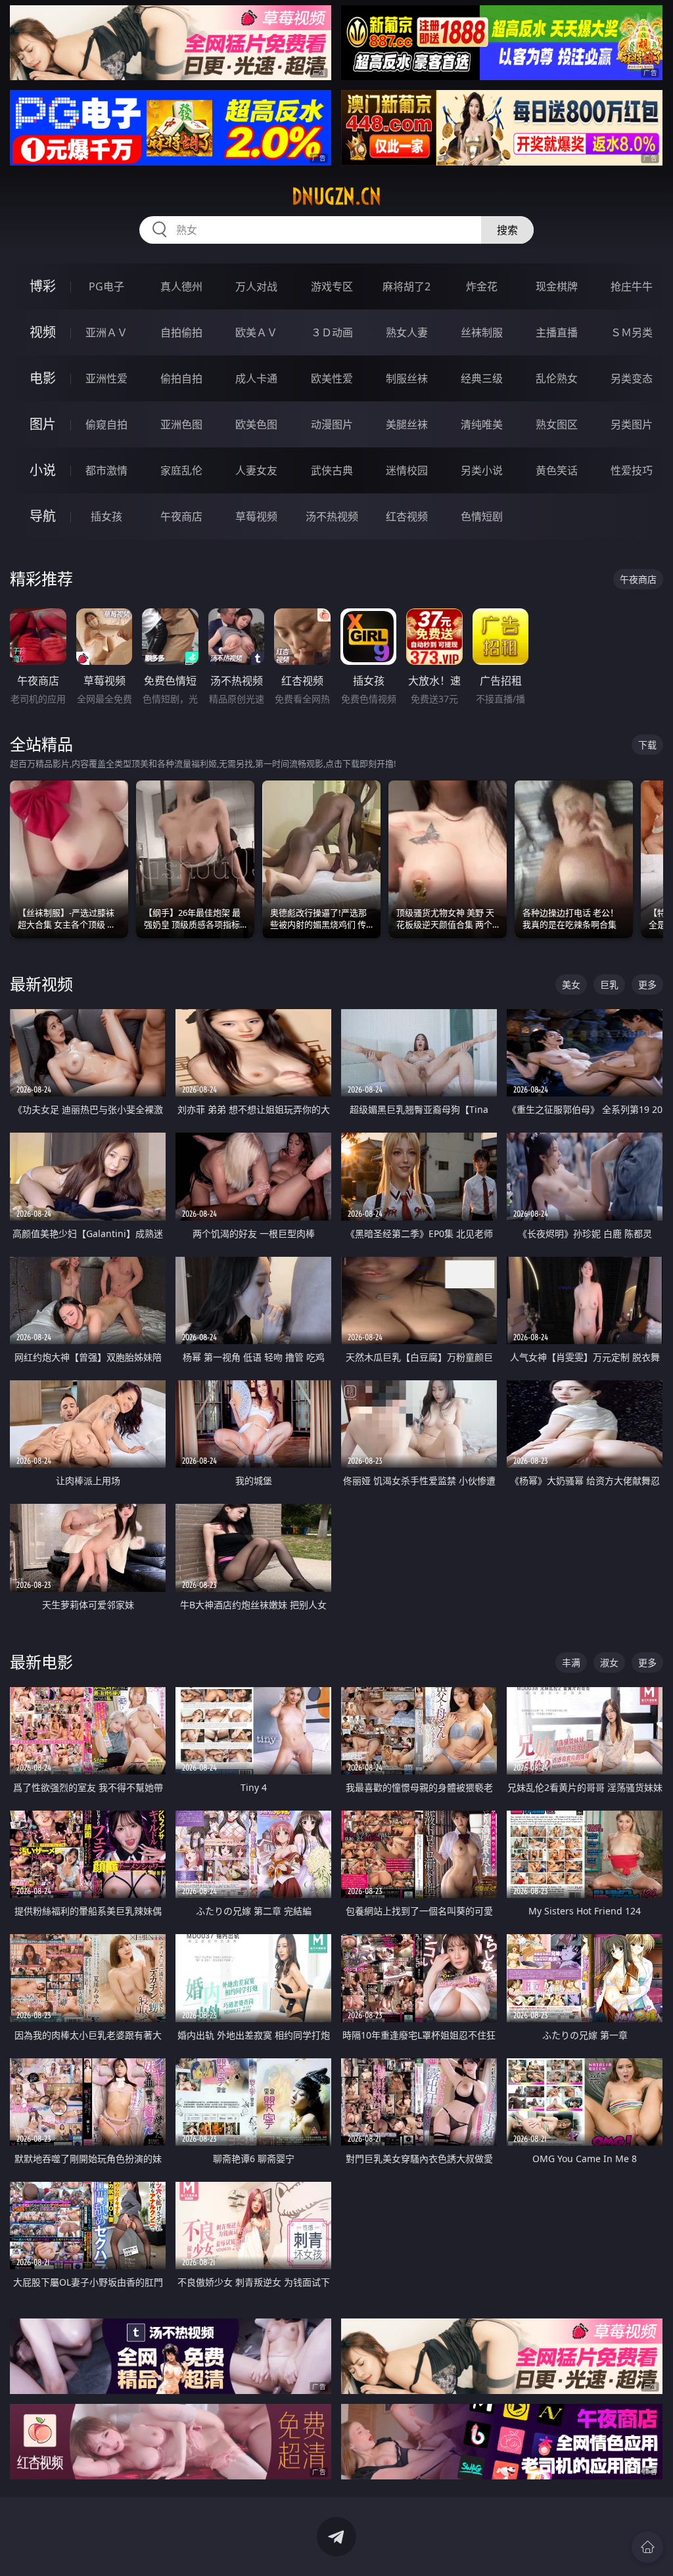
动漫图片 (332, 424)
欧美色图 (256, 424)
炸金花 (482, 286)
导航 (43, 516)
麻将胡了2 (406, 286)
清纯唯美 (482, 424)
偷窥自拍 (106, 424)
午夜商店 (181, 516)
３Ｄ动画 (332, 332)
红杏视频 (407, 516)
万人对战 (256, 286)
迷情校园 (407, 470)
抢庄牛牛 (632, 286)
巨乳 (609, 984)
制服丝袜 (407, 378)
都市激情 (106, 470)
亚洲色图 (181, 424)
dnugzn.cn (336, 196)
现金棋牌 (557, 286)
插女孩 (106, 516)
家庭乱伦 (181, 470)
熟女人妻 (407, 332)
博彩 (43, 286)
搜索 (507, 230)
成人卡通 (256, 378)
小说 (43, 470)
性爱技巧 (632, 470)
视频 (43, 332)
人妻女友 (256, 470)
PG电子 (106, 286)
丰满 (571, 1662)
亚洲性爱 (106, 378)
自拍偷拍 (181, 332)
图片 (43, 424)
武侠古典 (332, 470)
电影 (43, 378)
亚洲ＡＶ (106, 332)
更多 (647, 984)
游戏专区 (332, 286)
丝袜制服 (482, 332)
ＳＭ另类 (632, 332)
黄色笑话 (557, 470)
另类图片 (632, 424)
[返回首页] (647, 2547)
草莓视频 (256, 516)
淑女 (609, 1662)
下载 (647, 745)
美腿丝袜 (407, 424)
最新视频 (41, 984)
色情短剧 (482, 516)
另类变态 (632, 378)
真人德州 (181, 286)
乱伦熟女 (557, 378)
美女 (571, 984)
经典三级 (482, 378)
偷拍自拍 (181, 378)
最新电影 (41, 1662)
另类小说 (482, 470)
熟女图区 (557, 424)
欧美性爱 (332, 378)
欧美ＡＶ (256, 332)
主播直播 (557, 332)
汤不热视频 (332, 516)
